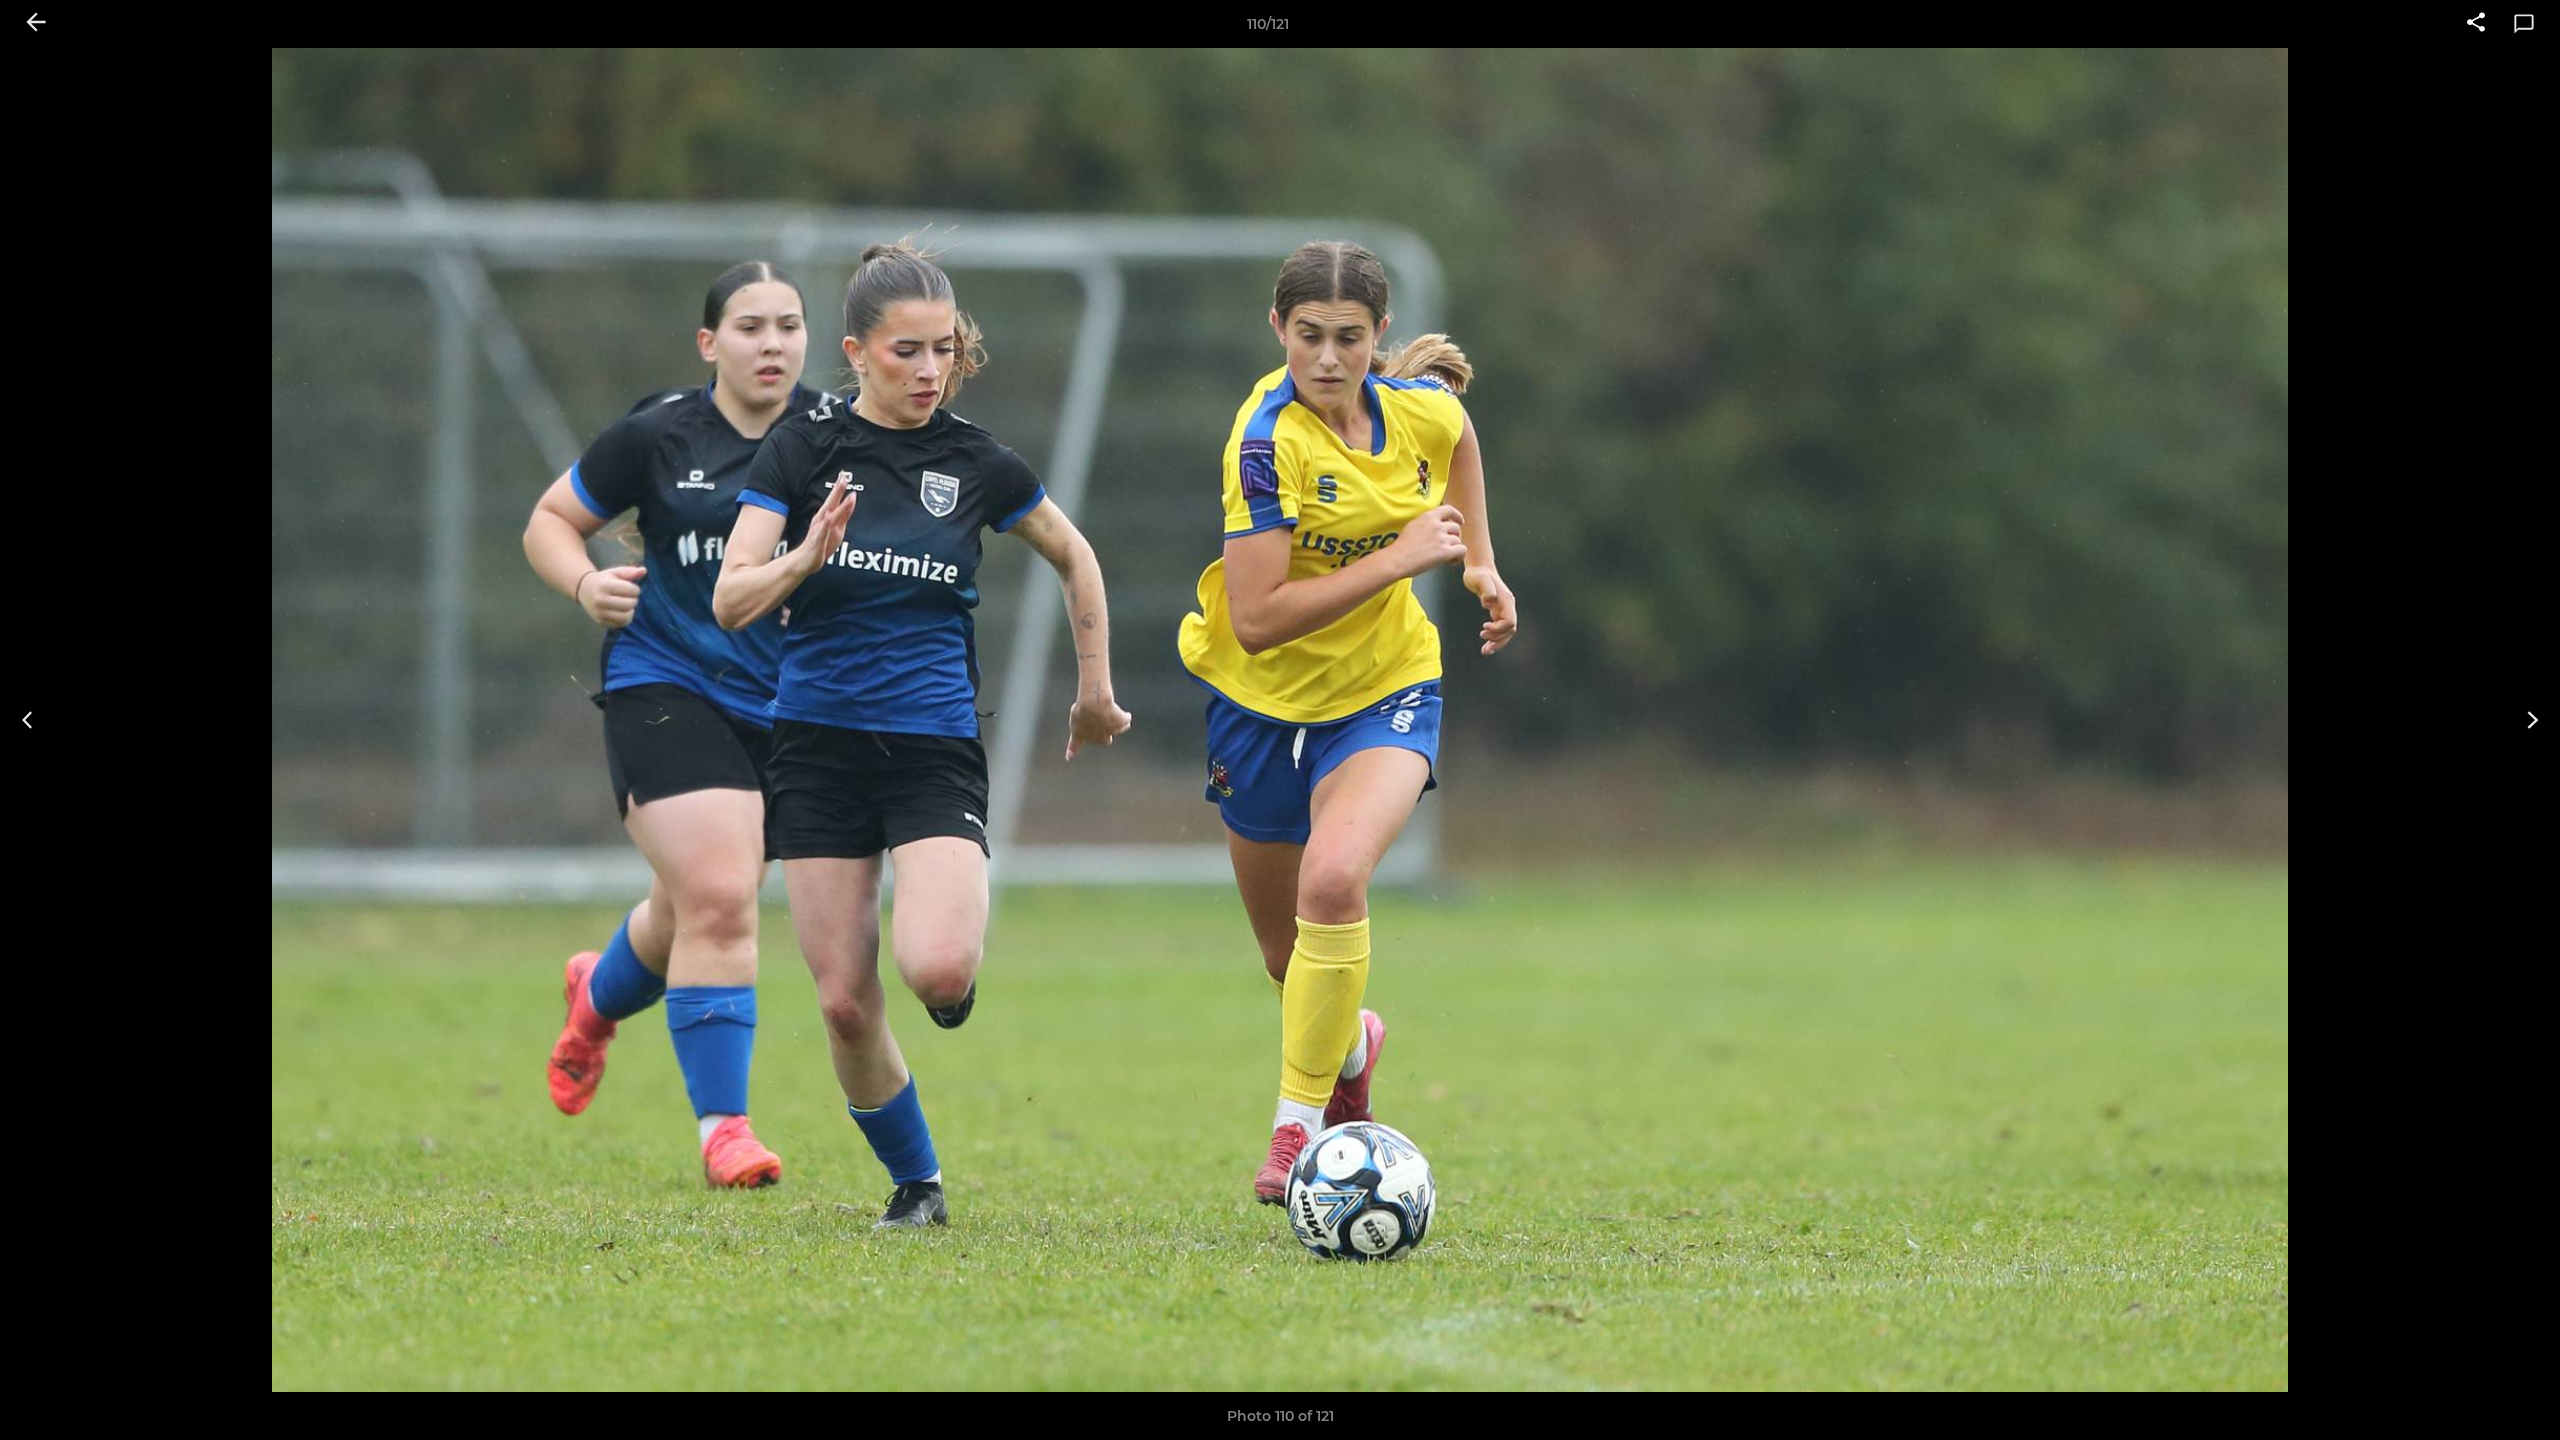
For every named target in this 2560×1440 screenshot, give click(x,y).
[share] (2476, 24)
